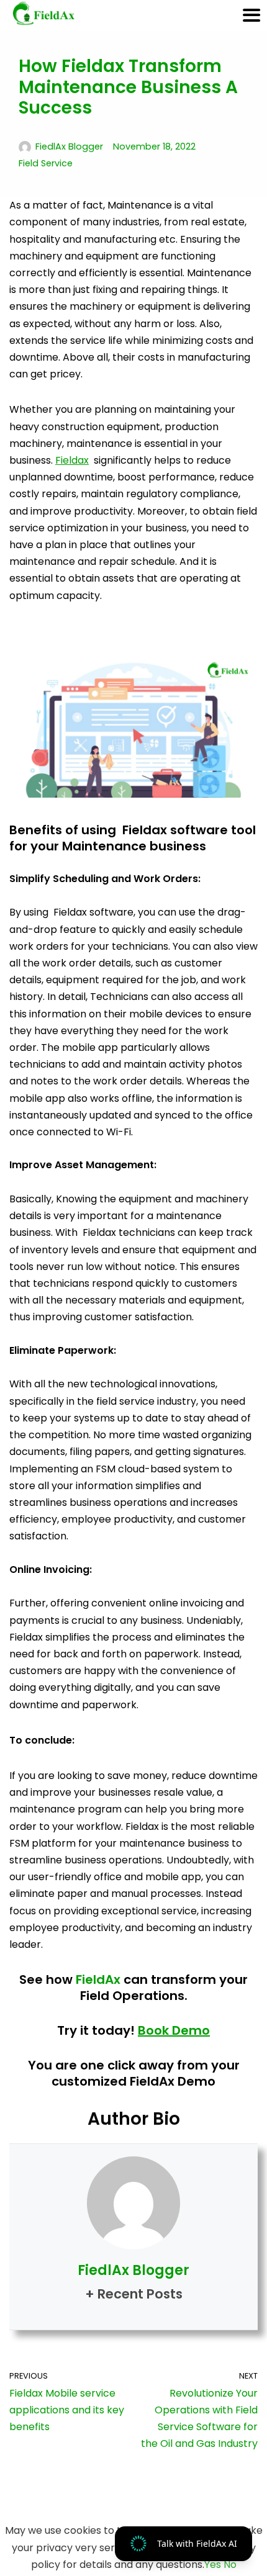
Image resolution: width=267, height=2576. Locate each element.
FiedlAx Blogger (69, 146)
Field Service (46, 163)
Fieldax (72, 460)
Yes (213, 2565)
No (230, 2565)
